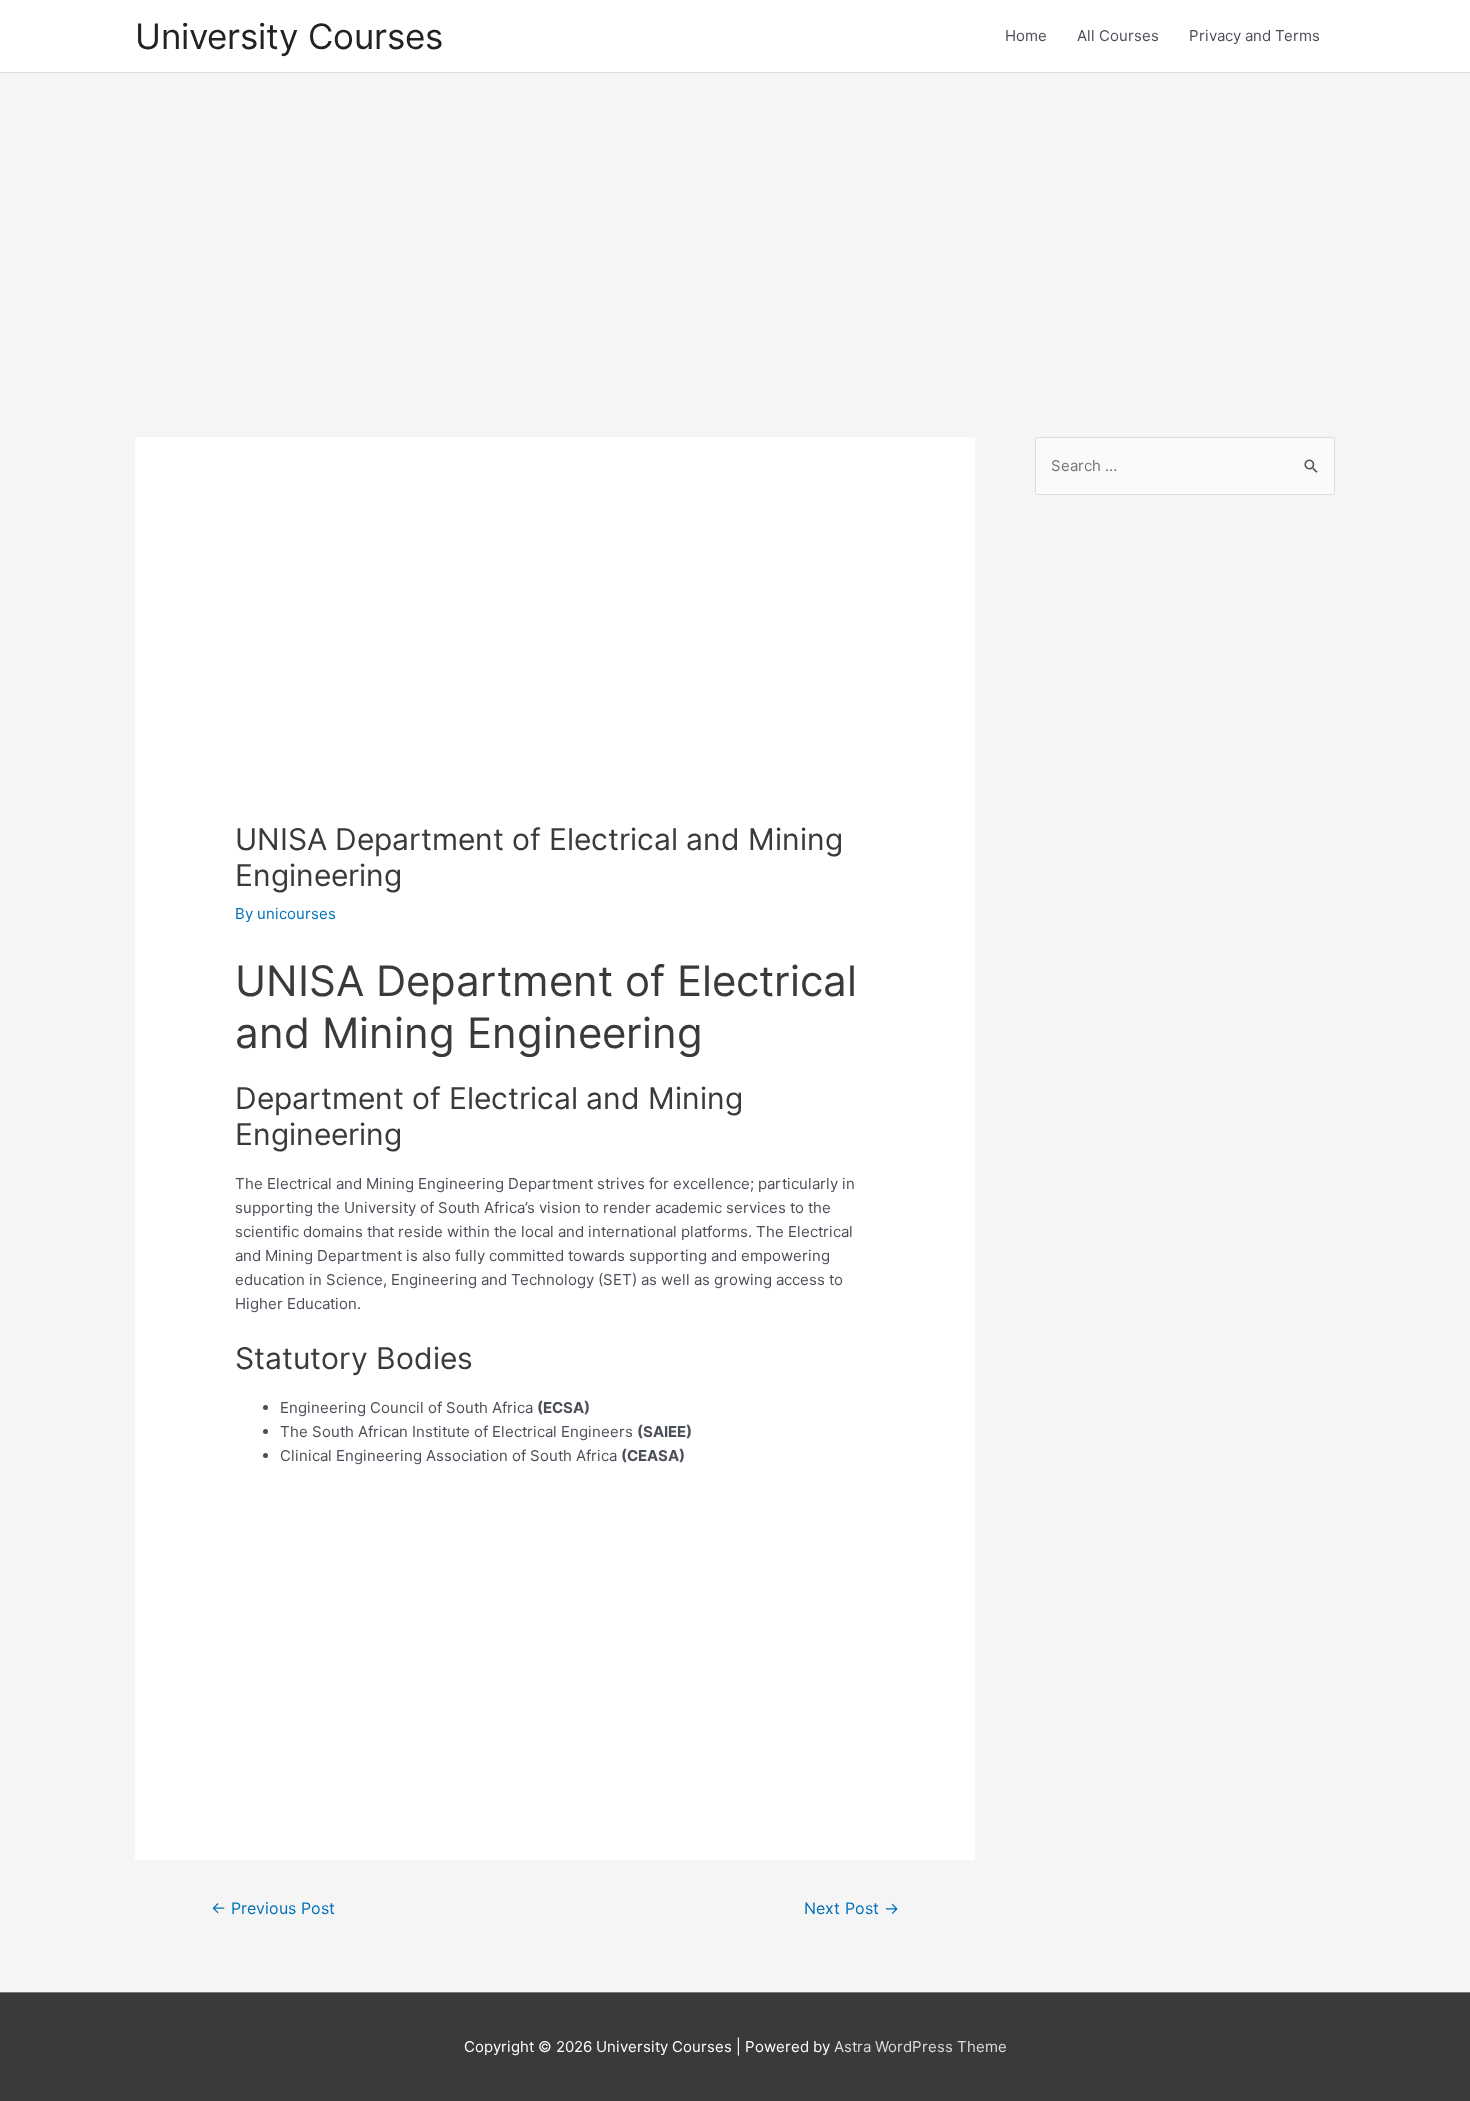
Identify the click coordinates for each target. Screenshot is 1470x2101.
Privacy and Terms (1254, 35)
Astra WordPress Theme (920, 2046)
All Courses (1118, 35)
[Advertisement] (735, 237)
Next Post (851, 1908)
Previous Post (273, 1908)
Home (1026, 35)
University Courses (289, 36)
